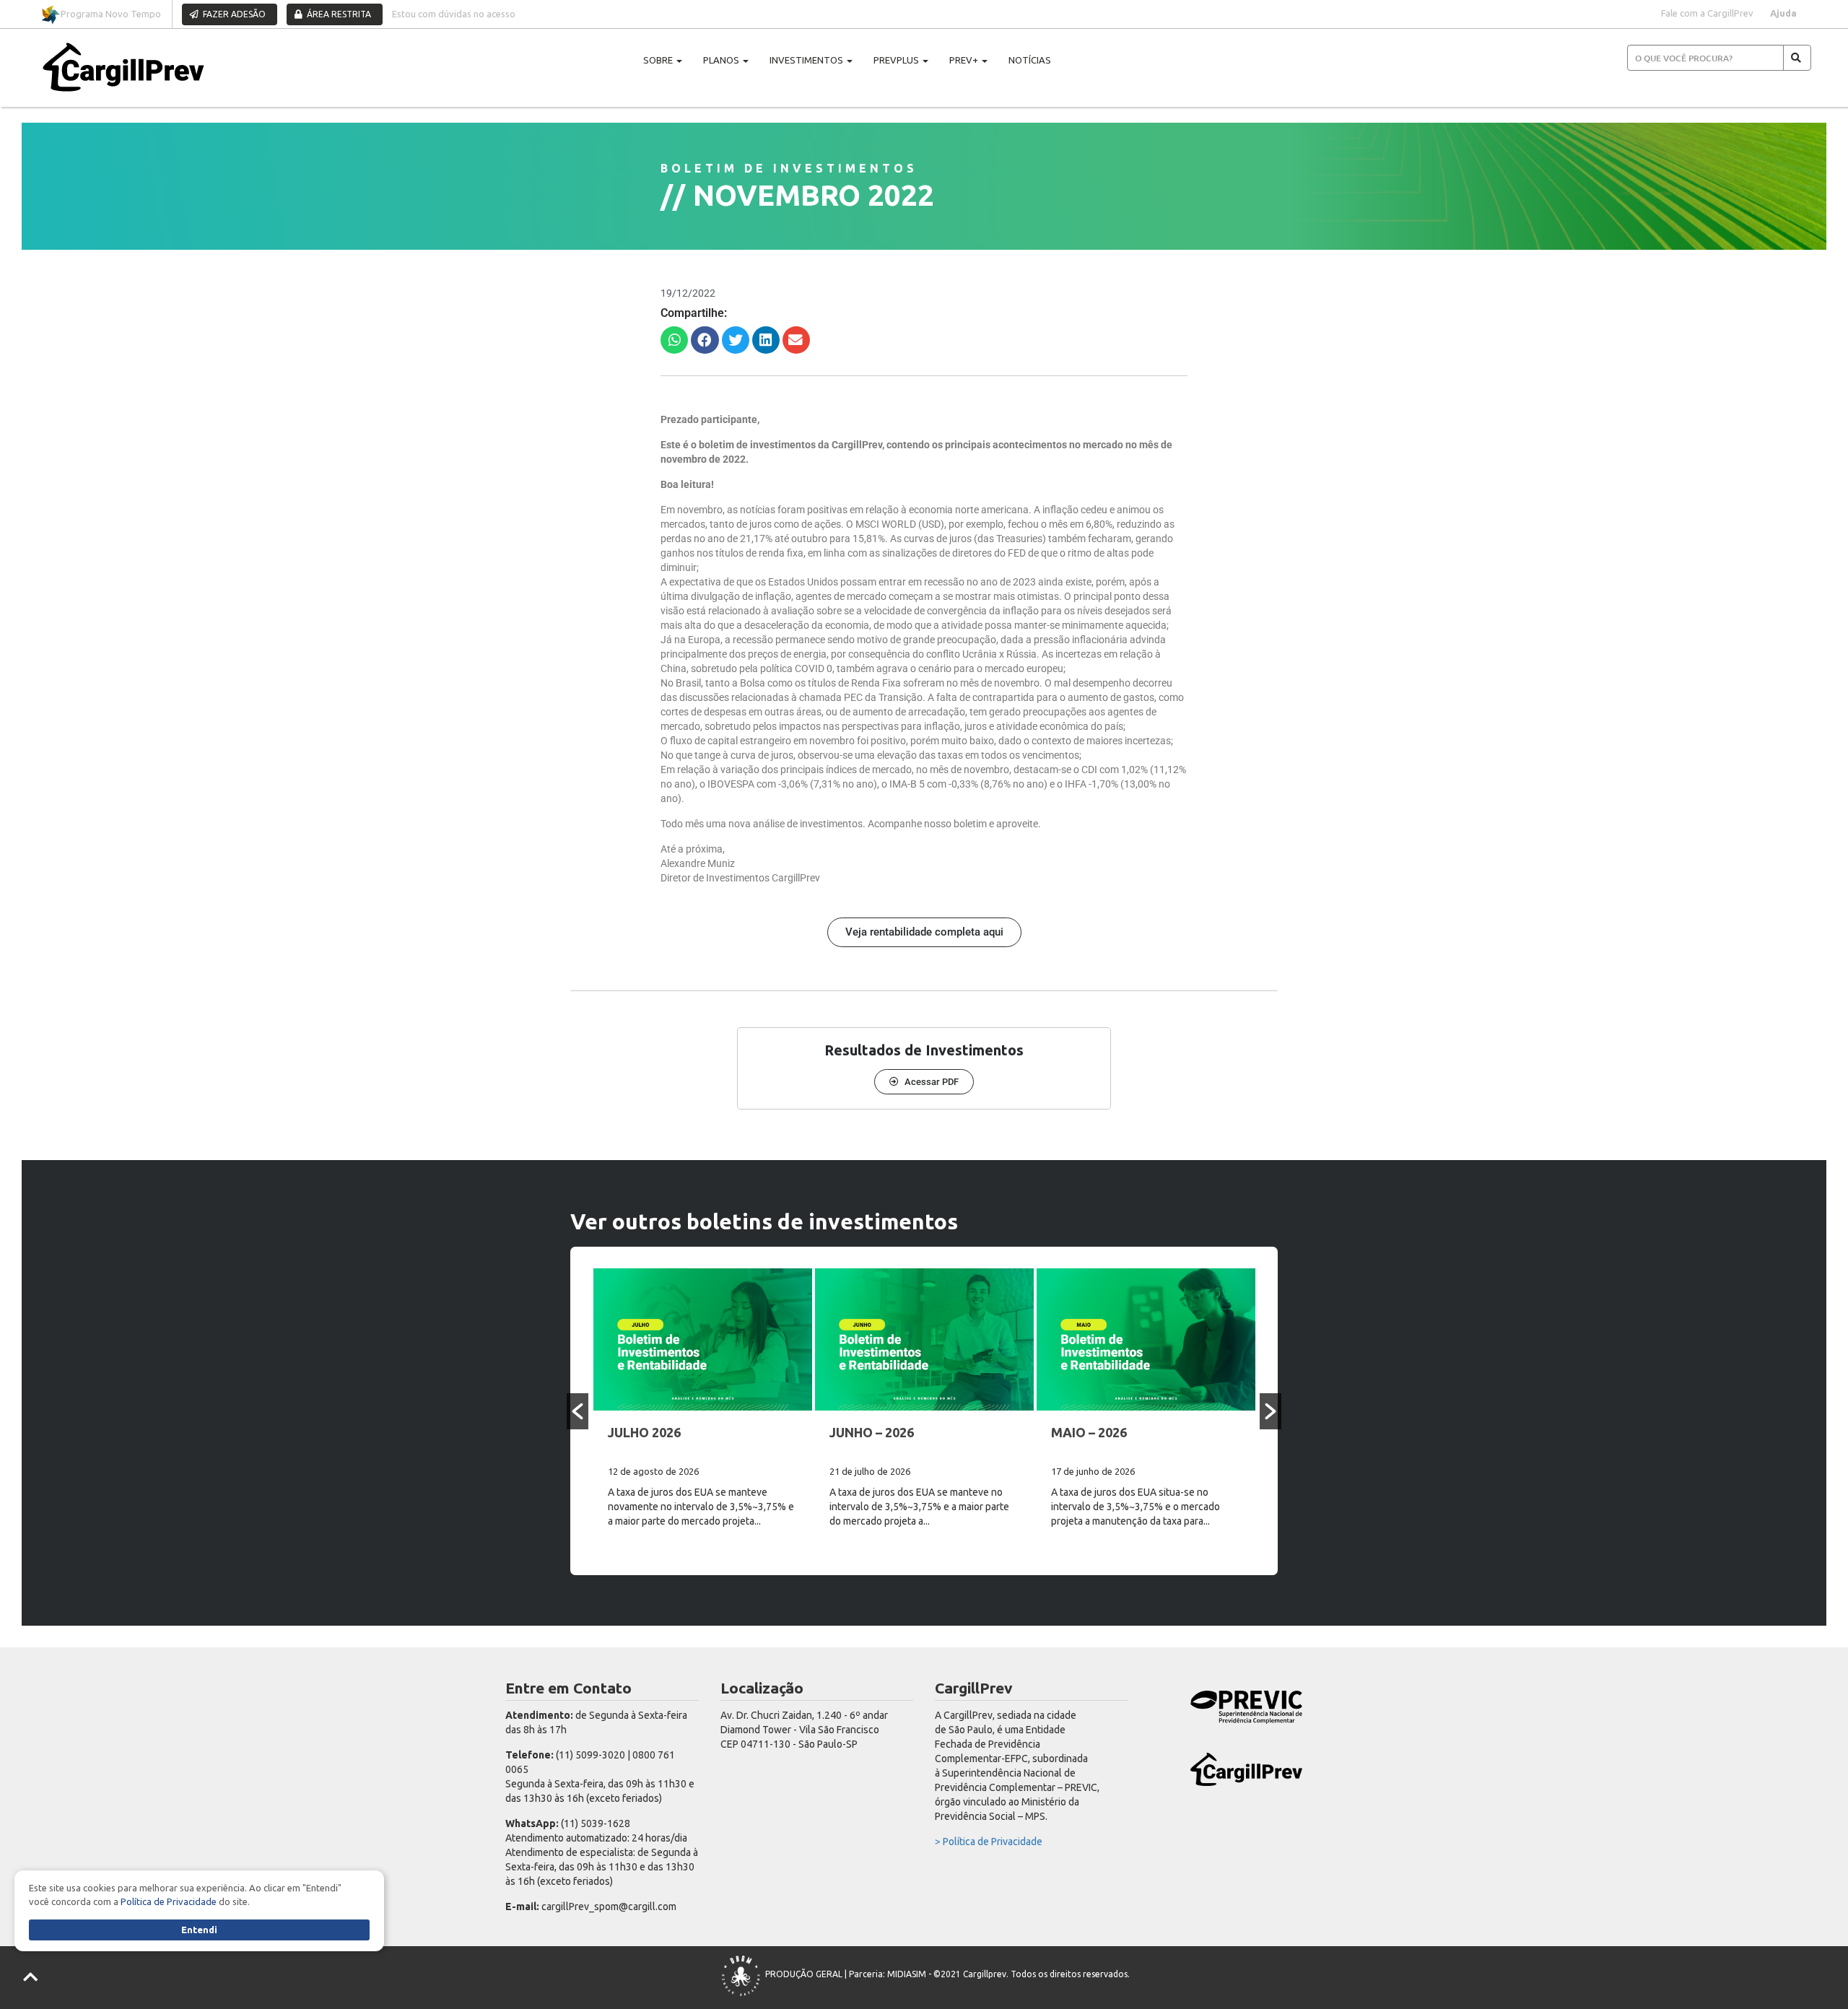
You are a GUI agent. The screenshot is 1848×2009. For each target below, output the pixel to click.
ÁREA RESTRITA (338, 14)
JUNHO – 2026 (872, 1432)
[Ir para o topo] (31, 1978)
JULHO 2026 (644, 1432)
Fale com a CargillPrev (1707, 13)
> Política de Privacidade (989, 1842)
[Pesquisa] (1797, 58)
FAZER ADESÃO (233, 14)
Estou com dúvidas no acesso (454, 14)
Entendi (199, 1930)
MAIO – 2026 (1089, 1432)
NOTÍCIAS (1030, 60)
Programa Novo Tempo (111, 14)
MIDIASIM (907, 1975)
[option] (703, 1411)
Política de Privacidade (169, 1901)
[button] (674, 340)
